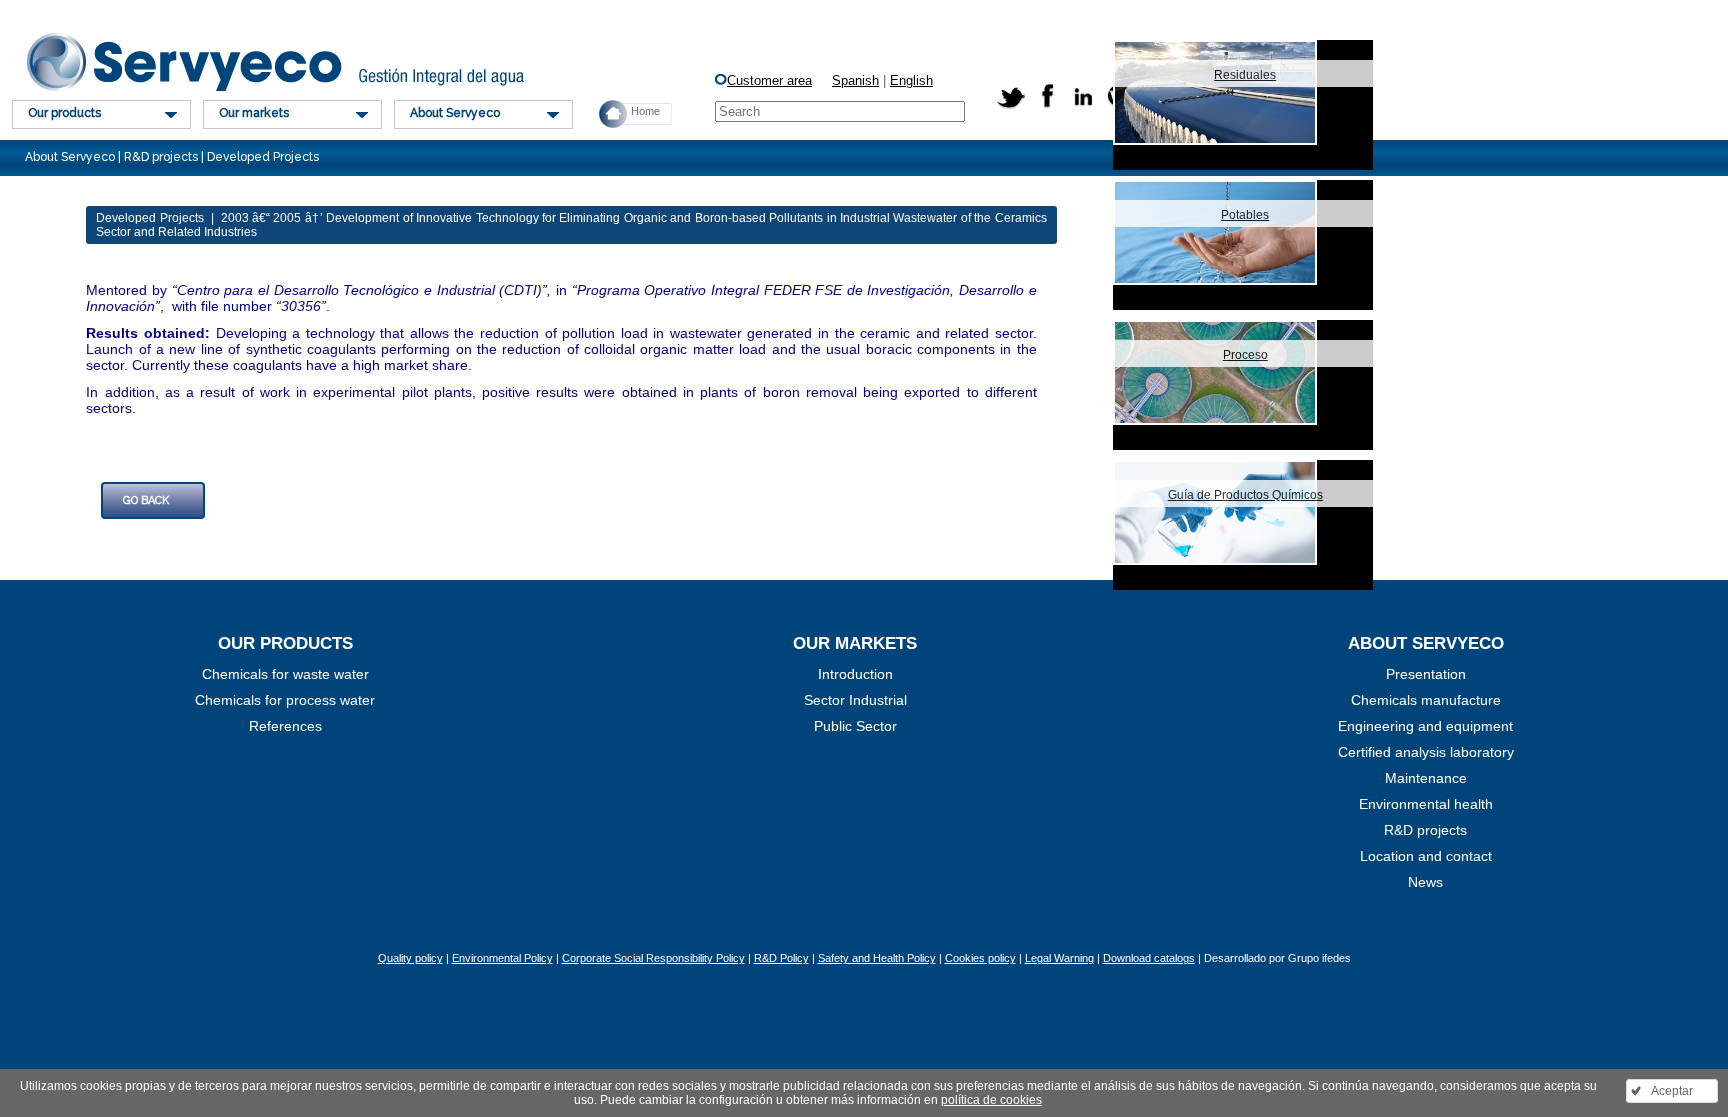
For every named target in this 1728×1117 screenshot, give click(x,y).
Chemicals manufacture (1426, 700)
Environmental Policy (502, 958)
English (911, 80)
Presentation (1426, 674)
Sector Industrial (855, 700)
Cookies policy (980, 958)
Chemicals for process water (285, 700)
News (1425, 882)
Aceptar (1672, 1091)
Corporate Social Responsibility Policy (653, 958)
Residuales (1245, 75)
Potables (1245, 215)
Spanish (855, 80)
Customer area (769, 80)
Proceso (1245, 355)
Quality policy (410, 958)
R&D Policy (781, 958)
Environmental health (1426, 804)
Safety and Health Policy (877, 958)
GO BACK (146, 500)
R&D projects (1425, 830)
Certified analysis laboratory (1426, 752)
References (285, 726)
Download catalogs (1149, 958)
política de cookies (991, 1100)
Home (645, 111)
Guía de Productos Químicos (1245, 495)
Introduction (855, 674)
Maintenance (1426, 778)
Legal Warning (1059, 958)
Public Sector (855, 726)
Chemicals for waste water (285, 674)
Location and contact (1426, 856)
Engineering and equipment (1425, 726)
